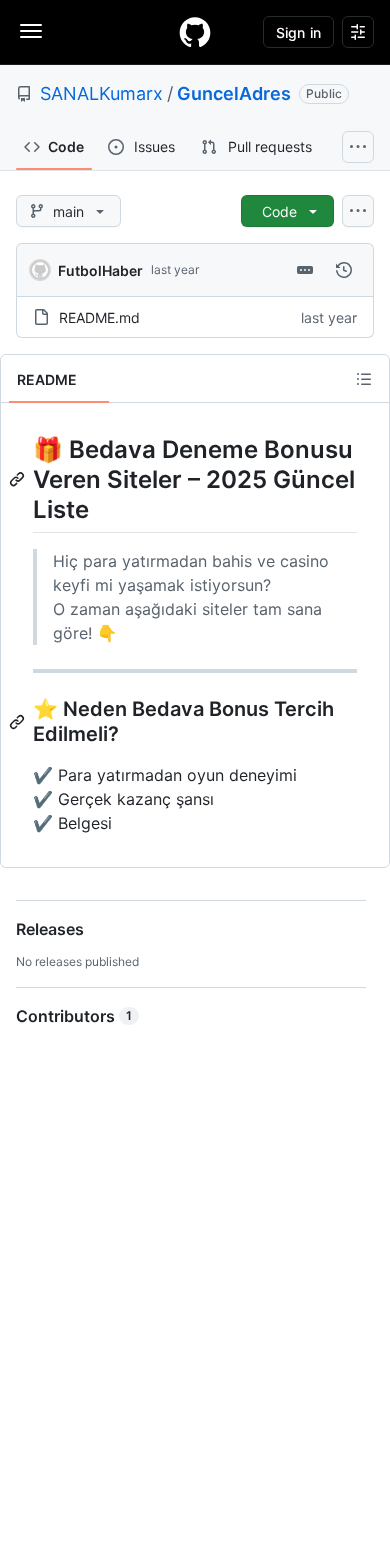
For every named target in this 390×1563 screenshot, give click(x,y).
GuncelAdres (234, 93)
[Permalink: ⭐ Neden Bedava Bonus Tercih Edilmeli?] (19, 722)
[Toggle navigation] (31, 31)
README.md (99, 317)
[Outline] (364, 379)
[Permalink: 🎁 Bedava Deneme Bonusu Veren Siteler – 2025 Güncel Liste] (19, 479)
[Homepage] (195, 32)
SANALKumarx (101, 93)
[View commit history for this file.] (344, 270)
